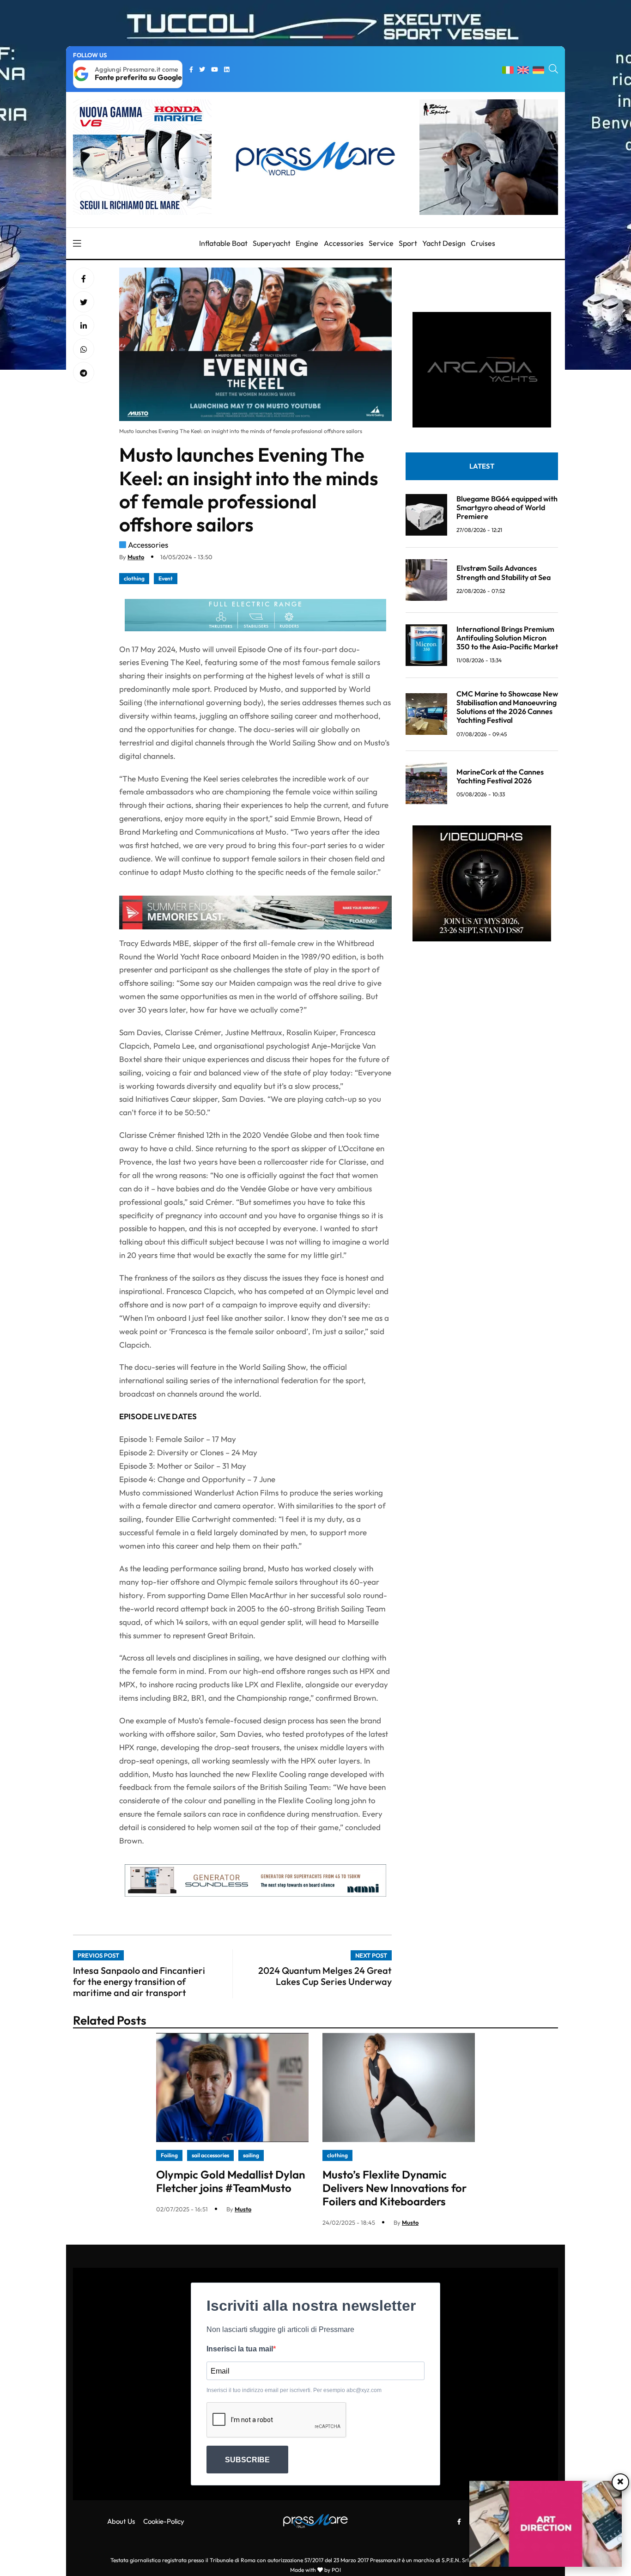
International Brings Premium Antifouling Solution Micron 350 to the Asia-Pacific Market (507, 638)
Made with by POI (315, 2570)
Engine (307, 243)
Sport (408, 243)
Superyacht (272, 243)
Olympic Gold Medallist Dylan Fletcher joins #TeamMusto (231, 2181)
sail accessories (210, 2155)
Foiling (169, 2155)
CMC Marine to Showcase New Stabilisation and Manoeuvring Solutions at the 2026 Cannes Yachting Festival (507, 707)
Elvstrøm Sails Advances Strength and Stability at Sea (504, 572)
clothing (134, 578)
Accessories (344, 243)
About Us (121, 2521)
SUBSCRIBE (247, 2460)
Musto (136, 557)
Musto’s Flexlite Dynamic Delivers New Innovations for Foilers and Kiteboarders (394, 2188)
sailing (251, 2155)
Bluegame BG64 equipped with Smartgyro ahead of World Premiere (507, 507)
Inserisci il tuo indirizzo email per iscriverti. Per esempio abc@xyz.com (294, 2390)
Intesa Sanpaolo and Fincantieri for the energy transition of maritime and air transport (139, 1981)
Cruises (483, 243)
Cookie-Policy (164, 2521)
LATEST (482, 466)
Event (166, 578)
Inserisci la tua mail (240, 2349)
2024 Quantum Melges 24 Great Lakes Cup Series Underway (325, 1976)
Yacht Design (444, 243)
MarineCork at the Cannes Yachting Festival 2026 (500, 776)
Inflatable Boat (223, 243)
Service (381, 243)
